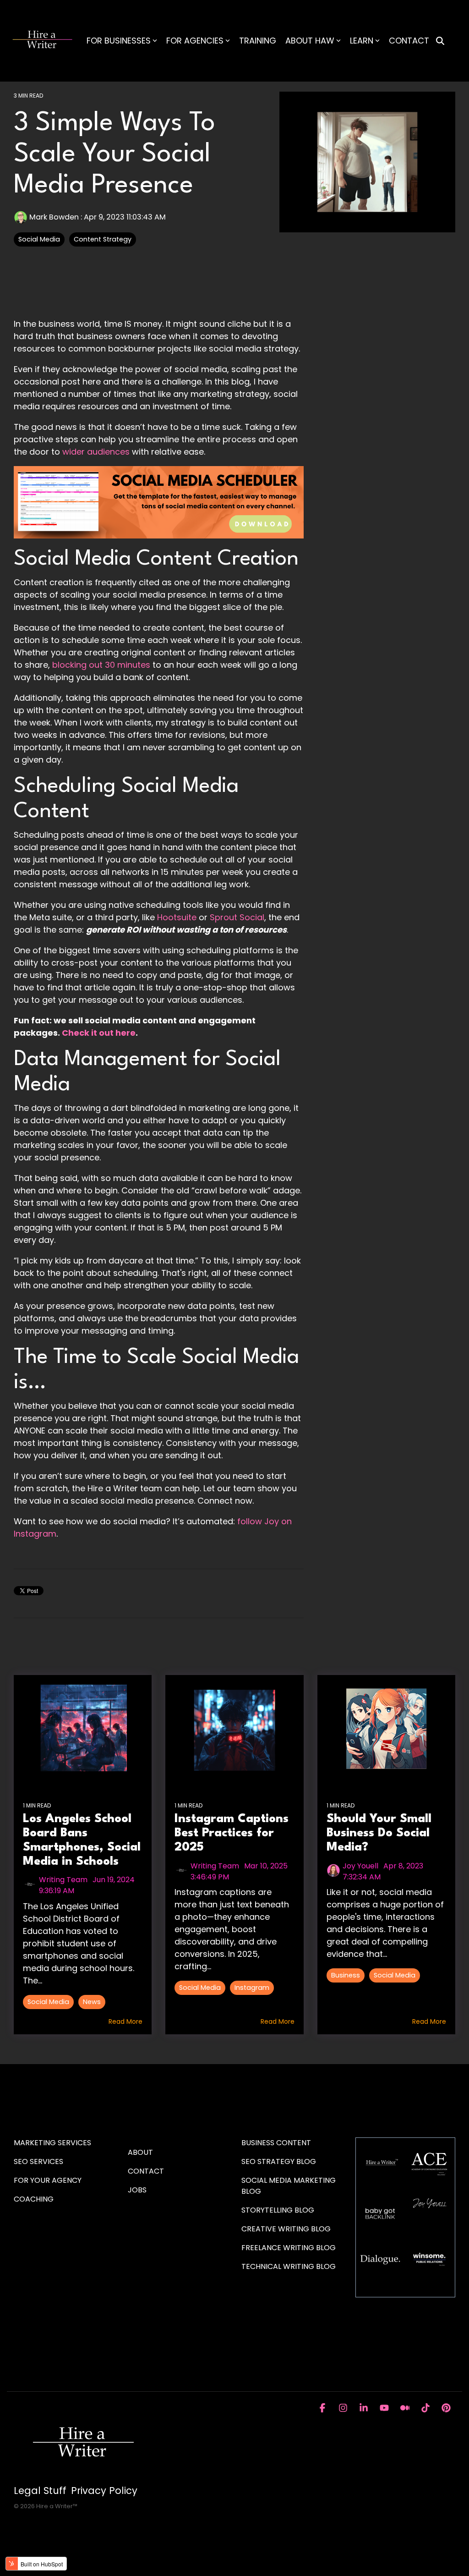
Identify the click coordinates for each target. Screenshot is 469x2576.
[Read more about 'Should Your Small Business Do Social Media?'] (386, 1730)
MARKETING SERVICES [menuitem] (52, 2143)
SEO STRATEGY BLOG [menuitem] (279, 2161)
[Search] (440, 41)
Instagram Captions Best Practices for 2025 (232, 1833)
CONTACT (409, 41)
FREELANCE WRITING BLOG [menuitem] (289, 2248)
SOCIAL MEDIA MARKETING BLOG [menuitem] (289, 2186)
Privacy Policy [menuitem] (104, 2491)
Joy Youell (360, 1866)
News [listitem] (92, 2002)
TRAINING (258, 41)
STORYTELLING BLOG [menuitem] (278, 2210)
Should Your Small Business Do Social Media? (379, 1833)
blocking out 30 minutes (101, 665)
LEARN (362, 41)
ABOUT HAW (310, 41)
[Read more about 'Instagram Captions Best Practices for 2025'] (234, 1730)
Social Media (39, 239)
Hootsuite (177, 917)
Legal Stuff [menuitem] (40, 2491)
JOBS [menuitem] (137, 2190)
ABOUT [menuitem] (140, 2152)
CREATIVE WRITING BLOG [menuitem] (286, 2229)
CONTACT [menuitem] (146, 2171)
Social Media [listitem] (48, 2002)
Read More (125, 2021)
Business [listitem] (346, 1975)
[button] (324, 2408)
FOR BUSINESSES (119, 41)
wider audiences (96, 452)
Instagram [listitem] (252, 1988)
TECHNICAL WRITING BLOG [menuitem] (289, 2266)
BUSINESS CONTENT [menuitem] (276, 2143)
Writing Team (63, 1880)
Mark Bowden (54, 217)
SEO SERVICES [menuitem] (38, 2161)
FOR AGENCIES (195, 41)
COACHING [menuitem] (34, 2199)
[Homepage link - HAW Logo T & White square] (82, 2475)
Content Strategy (103, 239)
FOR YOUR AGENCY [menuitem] (49, 2180)
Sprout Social (237, 917)
